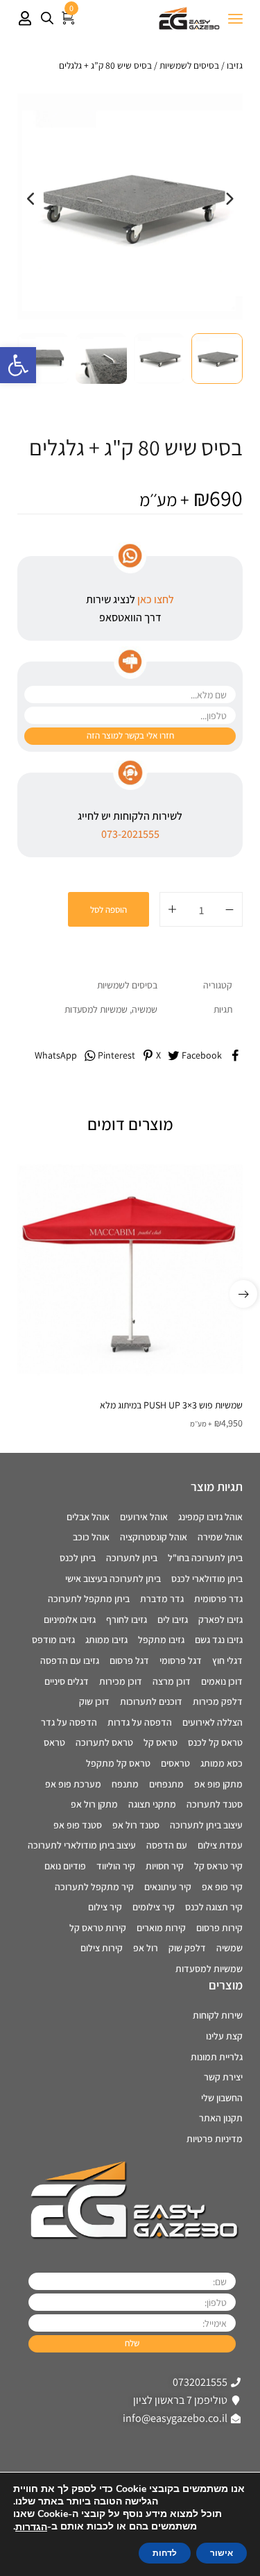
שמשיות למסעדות (96, 1009)
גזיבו (235, 65)
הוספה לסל (109, 910)
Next (229, 206)
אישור (222, 2553)
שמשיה (145, 1009)
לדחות (165, 2553)
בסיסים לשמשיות (189, 65)
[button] (18, 365)
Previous (31, 206)
